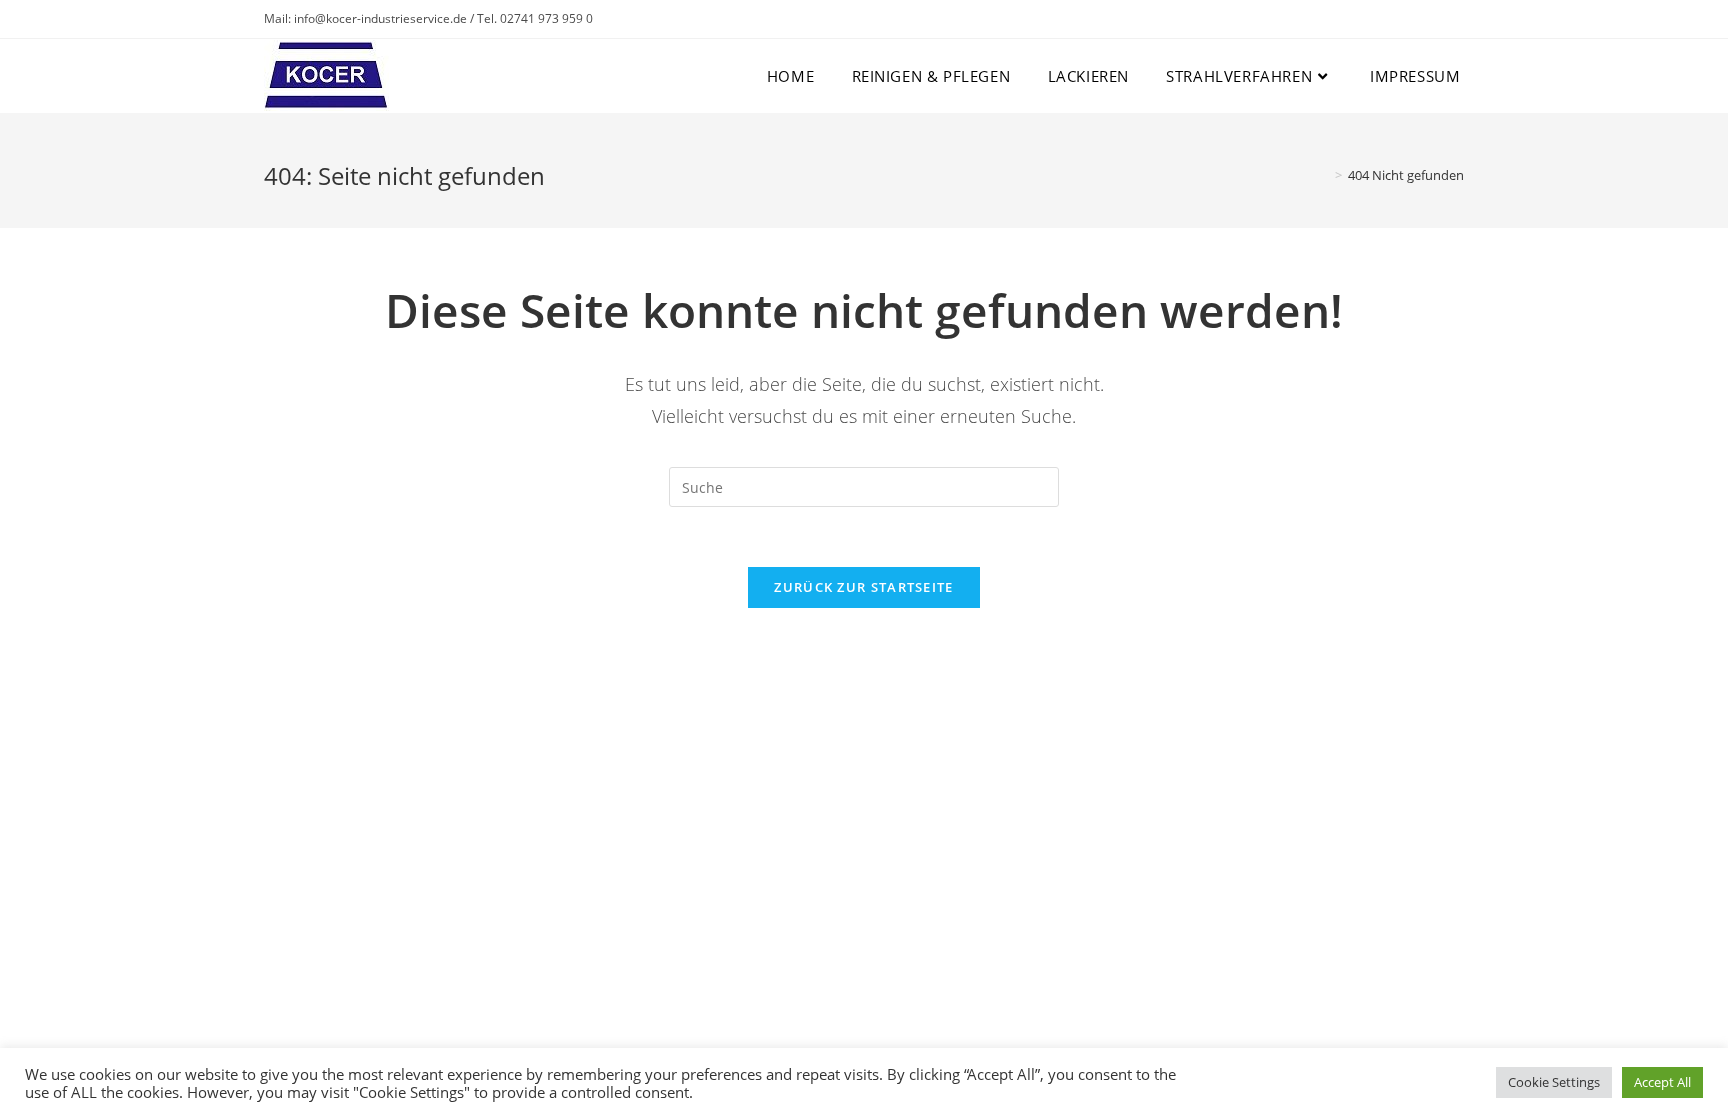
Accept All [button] (1662, 1082)
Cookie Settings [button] (1554, 1082)
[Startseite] (1324, 175)
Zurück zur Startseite (863, 587)
